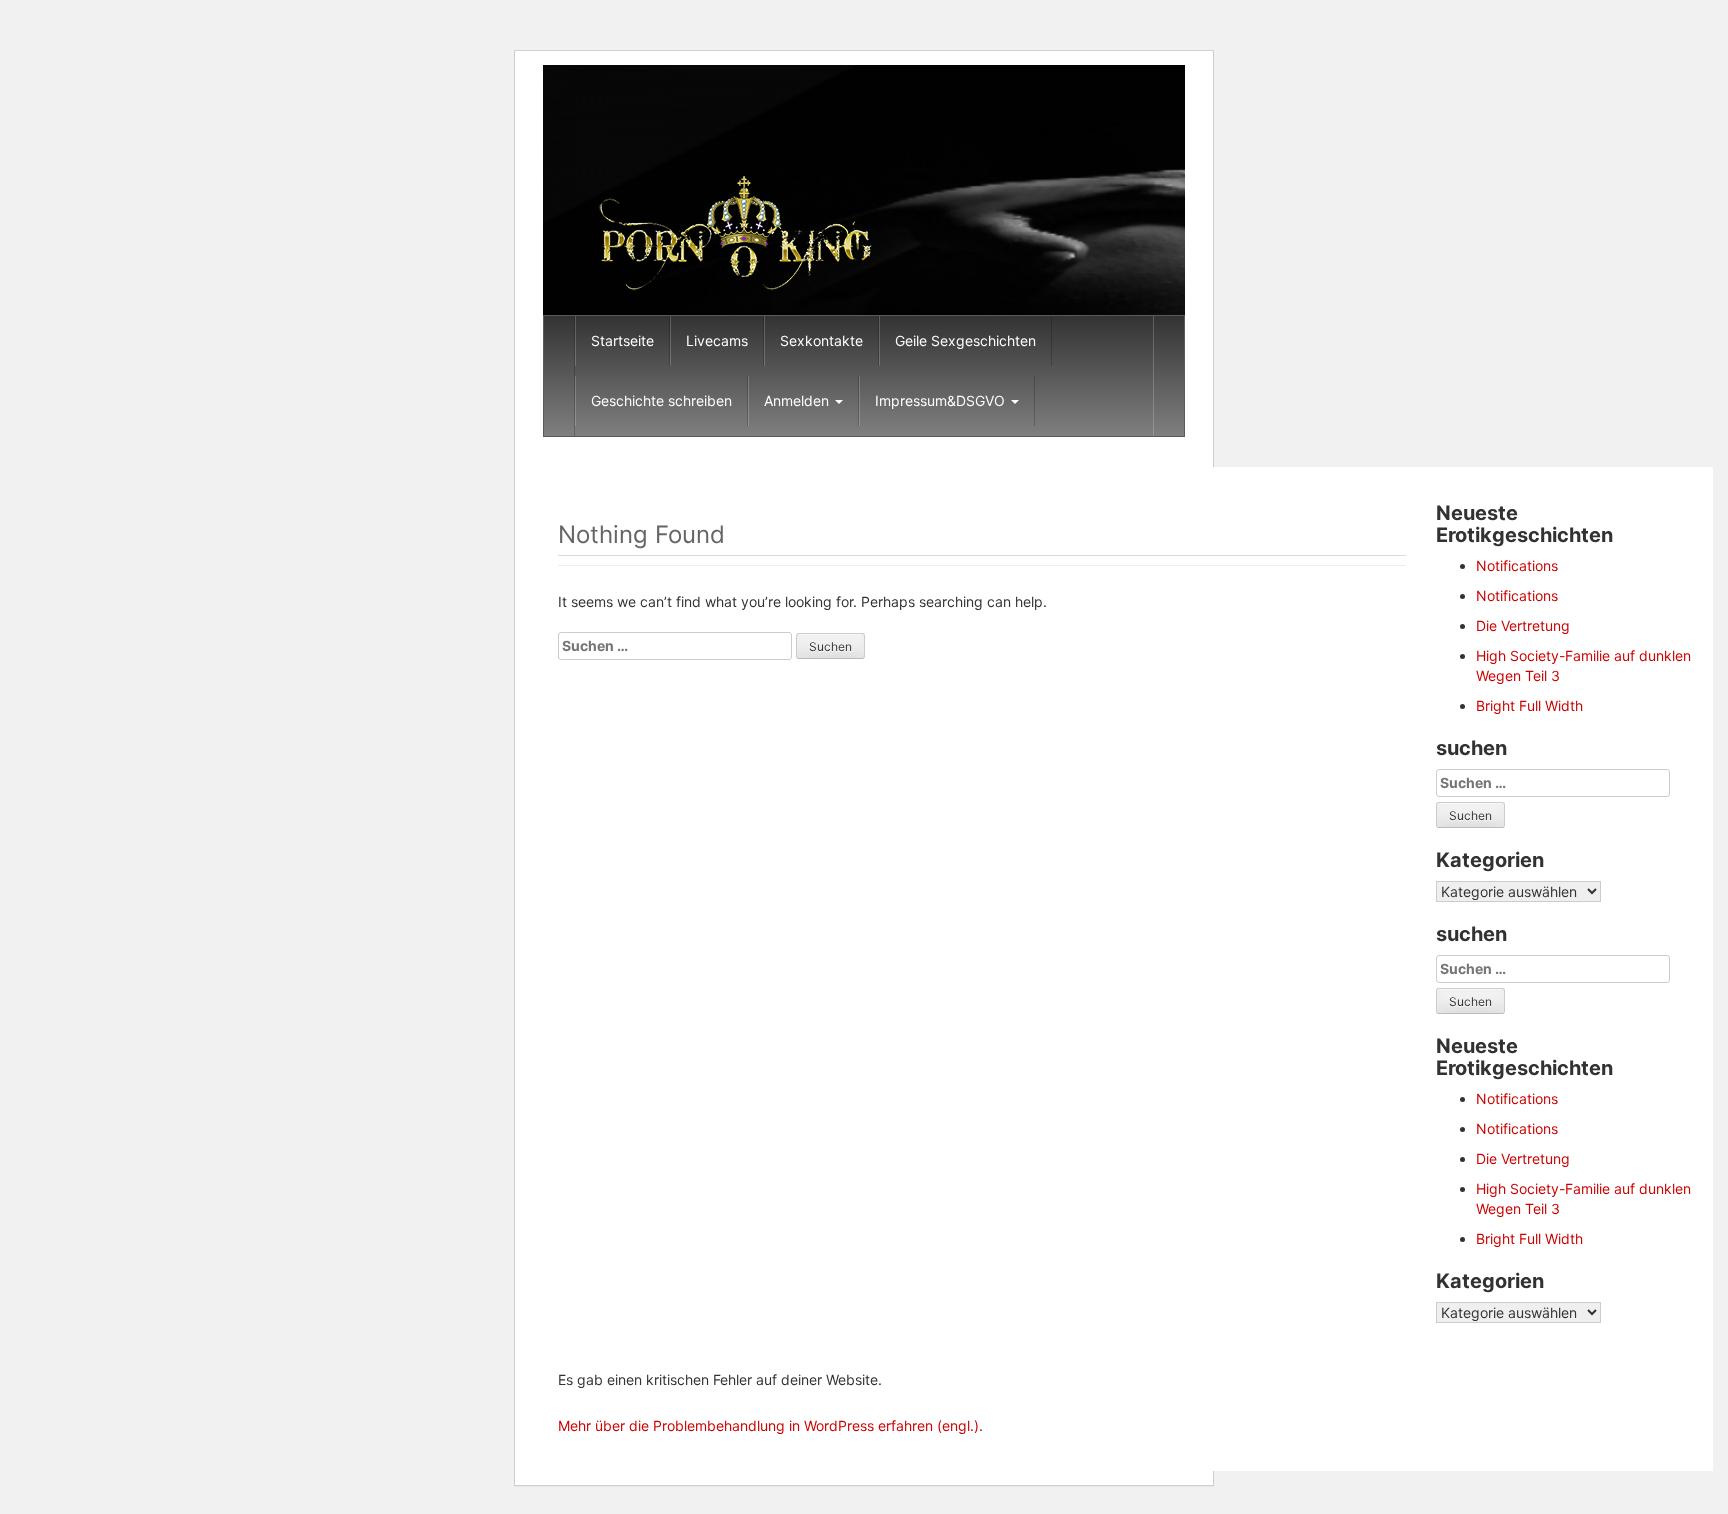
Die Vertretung (1523, 625)
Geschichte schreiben (661, 400)
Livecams (717, 340)
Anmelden (798, 400)
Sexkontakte (821, 340)
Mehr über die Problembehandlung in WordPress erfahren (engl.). (770, 1425)
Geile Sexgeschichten (965, 340)
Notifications (1517, 565)
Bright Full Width (1529, 705)
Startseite (622, 340)
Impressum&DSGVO (942, 400)
